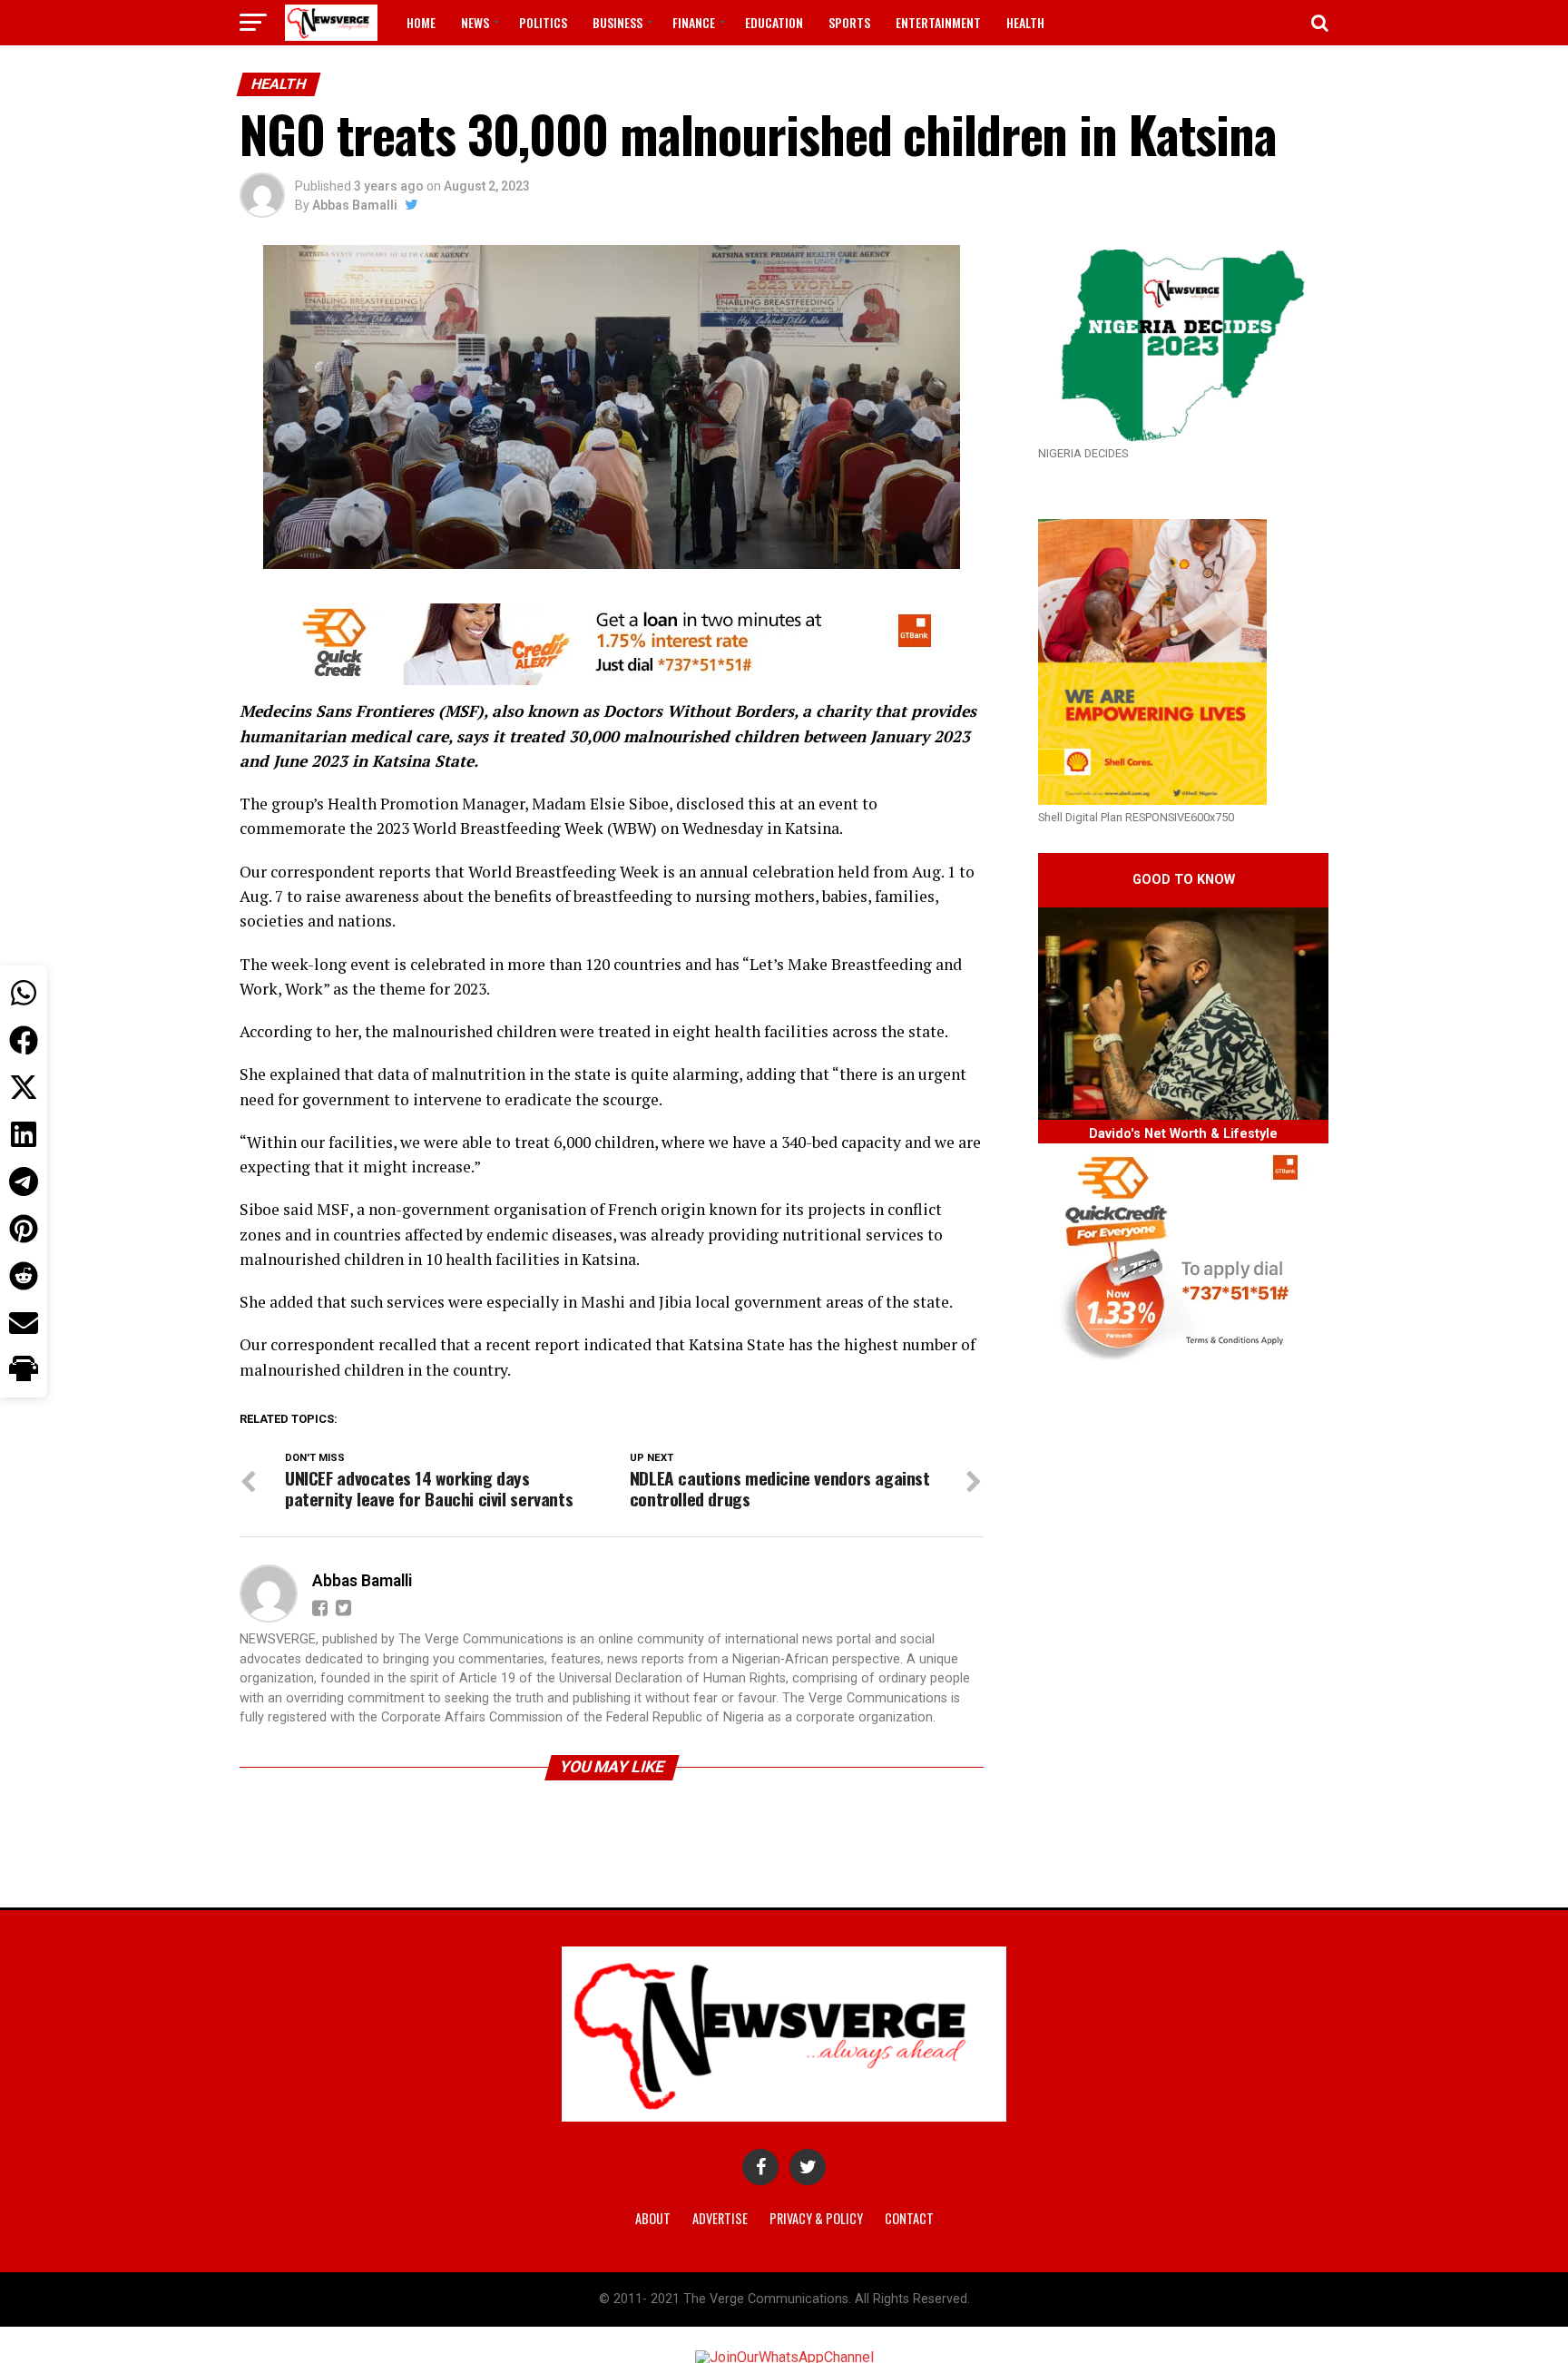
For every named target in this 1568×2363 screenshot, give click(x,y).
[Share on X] (24, 1087)
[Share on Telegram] (24, 1181)
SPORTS (849, 22)
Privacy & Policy (816, 2218)
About (653, 2218)
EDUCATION (774, 22)
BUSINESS (617, 22)
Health (1025, 22)
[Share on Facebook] (24, 1040)
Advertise (720, 2218)
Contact (909, 2218)
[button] (24, 1370)
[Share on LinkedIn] (24, 1134)
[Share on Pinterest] (24, 1229)
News (475, 22)
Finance (694, 22)
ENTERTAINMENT (938, 22)
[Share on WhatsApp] (24, 993)
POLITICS (543, 22)
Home (421, 22)
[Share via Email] (24, 1323)
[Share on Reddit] (24, 1276)
